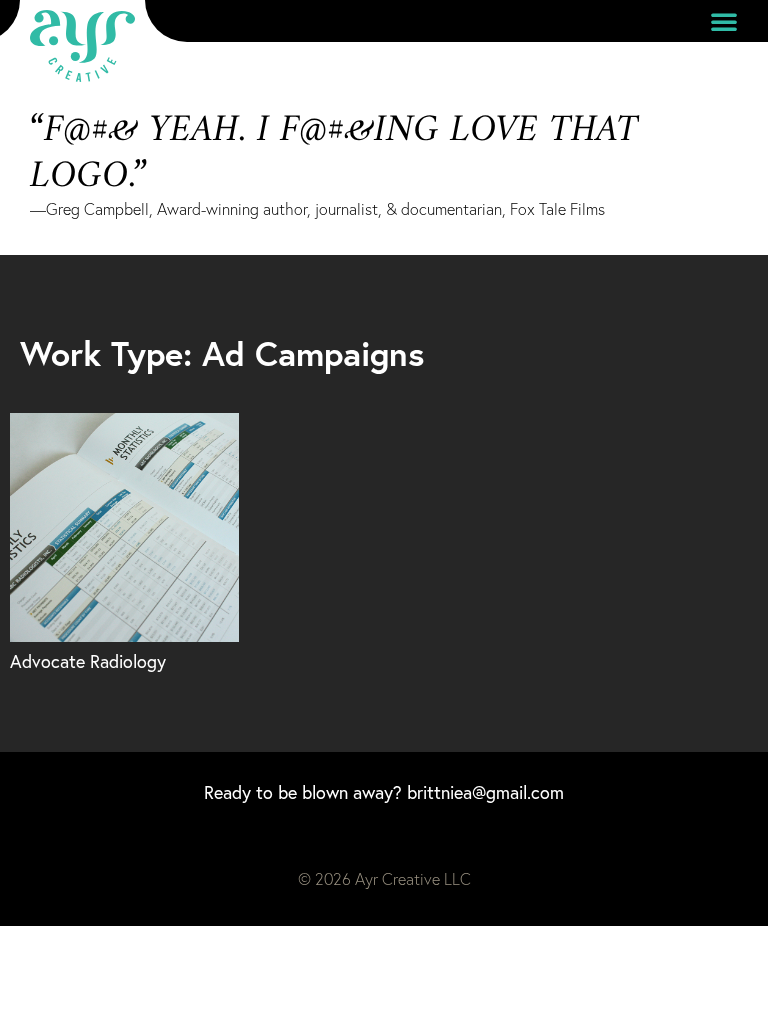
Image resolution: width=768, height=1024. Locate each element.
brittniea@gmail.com (485, 792)
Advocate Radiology (88, 661)
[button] (724, 21)
